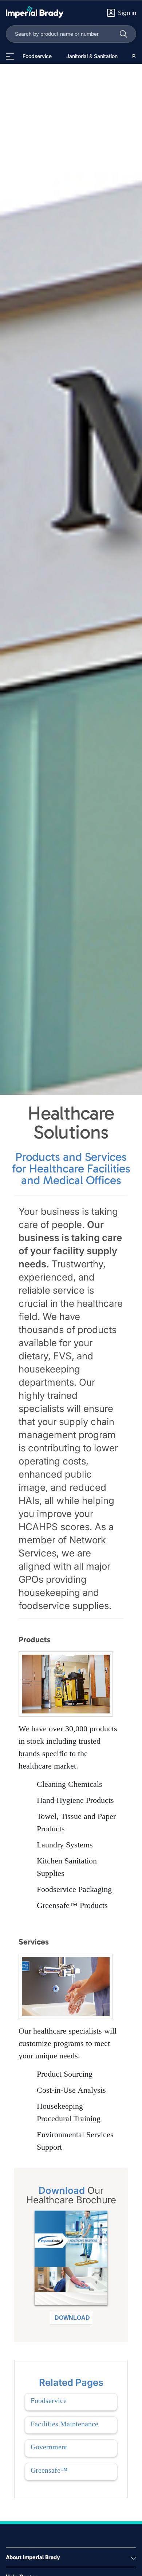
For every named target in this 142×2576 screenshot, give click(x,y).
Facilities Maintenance (64, 2424)
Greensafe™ (49, 2470)
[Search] (123, 34)
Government (49, 2447)
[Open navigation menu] (10, 56)
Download (72, 2318)
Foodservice (49, 2400)
